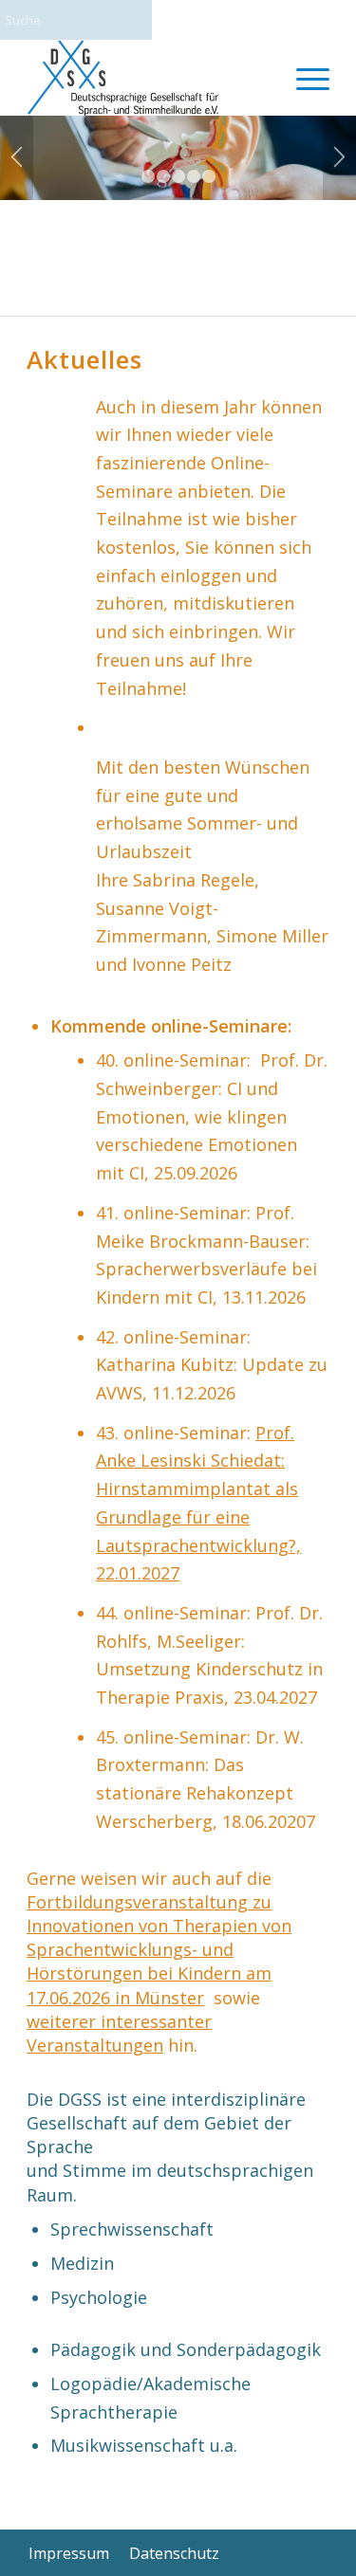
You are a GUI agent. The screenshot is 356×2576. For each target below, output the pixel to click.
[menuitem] (303, 78)
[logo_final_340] (148, 78)
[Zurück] (17, 158)
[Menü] (303, 78)
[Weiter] (339, 158)
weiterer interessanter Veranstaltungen (119, 2033)
